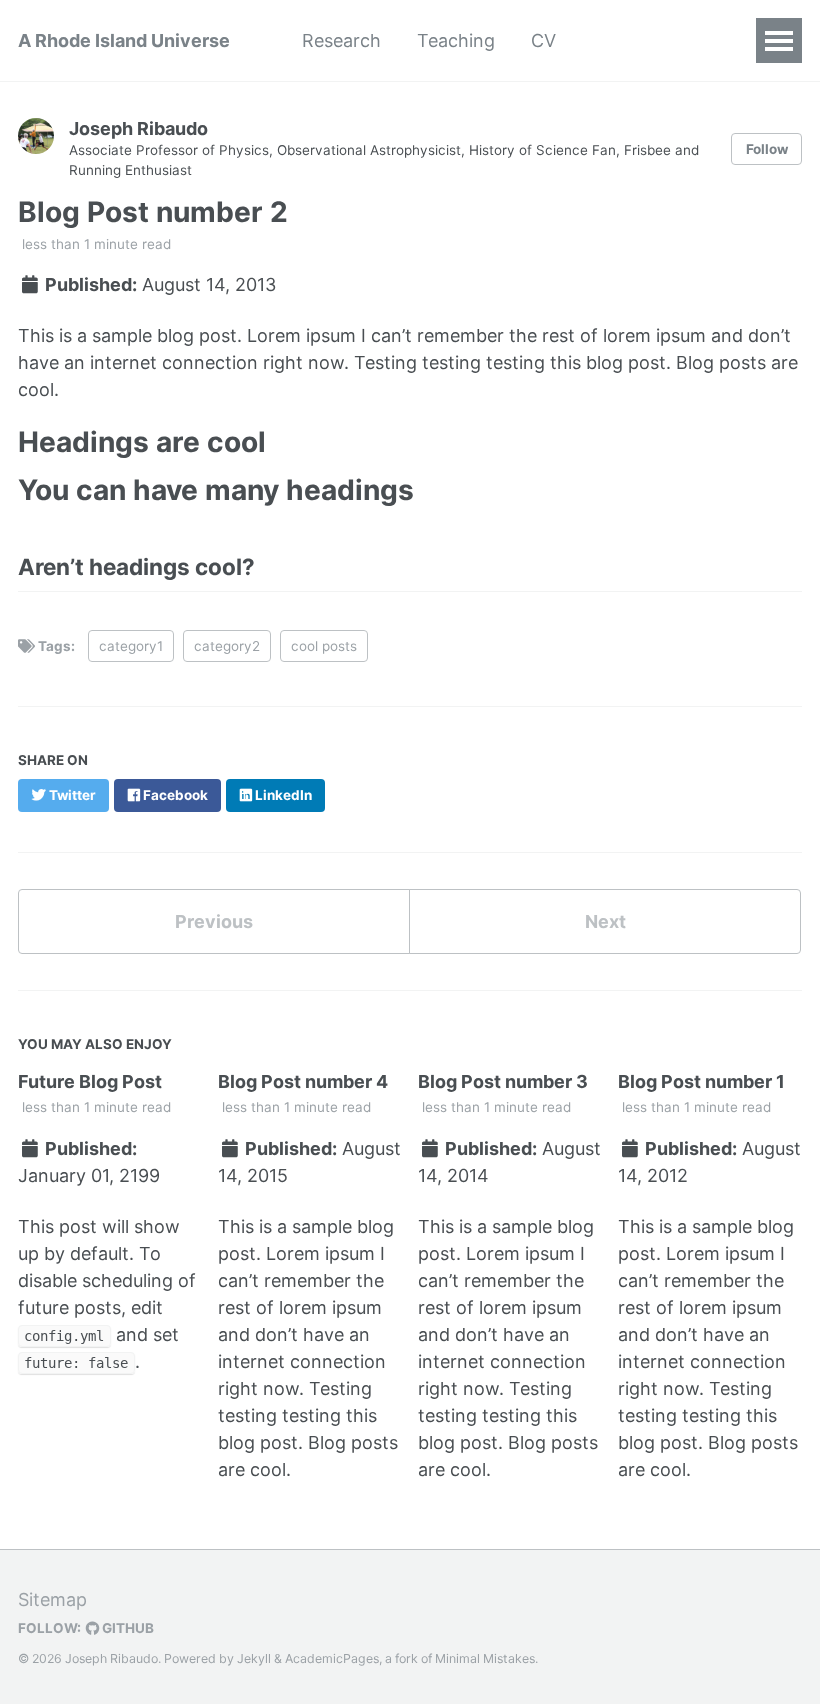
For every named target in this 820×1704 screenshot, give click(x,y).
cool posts (324, 646)
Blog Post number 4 (303, 1081)
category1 (131, 646)
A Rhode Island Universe (124, 40)
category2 (227, 646)
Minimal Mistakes (485, 1658)
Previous (214, 921)
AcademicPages (332, 1658)
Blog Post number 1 (701, 1081)
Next (605, 921)
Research (341, 40)
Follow (767, 149)
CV (543, 40)
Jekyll (254, 1658)
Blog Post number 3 (503, 1081)
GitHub (126, 1628)
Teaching (456, 40)
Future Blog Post (90, 1081)
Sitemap (52, 1599)
